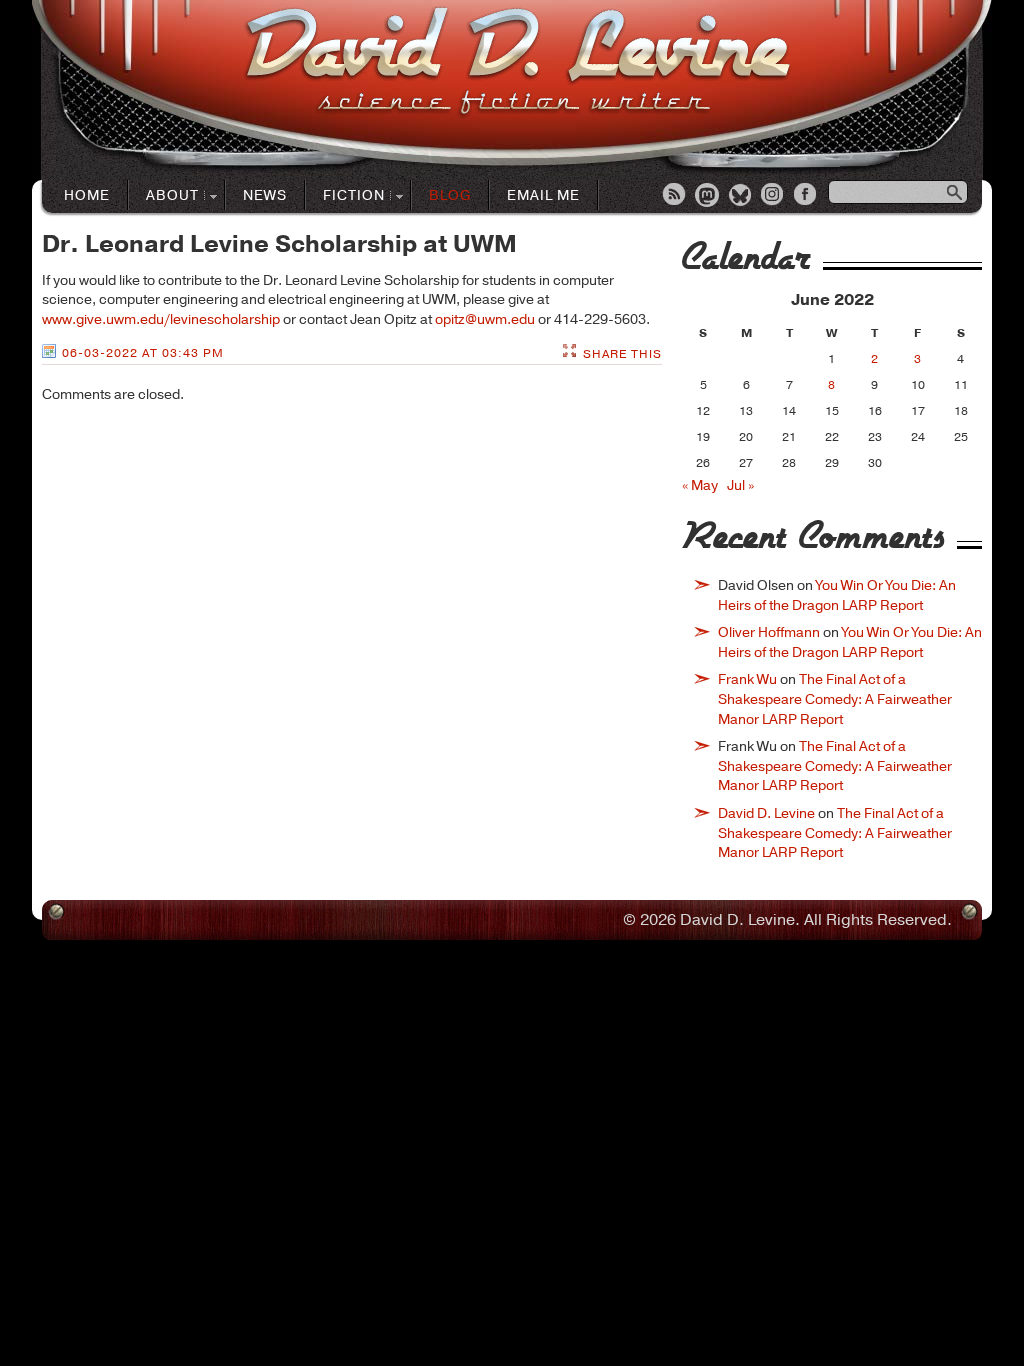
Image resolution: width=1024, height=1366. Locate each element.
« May (700, 485)
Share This (622, 354)
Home (87, 195)
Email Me (543, 195)
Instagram (774, 196)
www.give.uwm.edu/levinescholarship (161, 319)
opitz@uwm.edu (485, 319)
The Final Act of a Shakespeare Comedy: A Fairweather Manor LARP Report (835, 699)
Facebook (807, 196)
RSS (675, 196)
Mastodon (708, 196)
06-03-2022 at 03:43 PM (143, 353)
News (265, 195)
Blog (450, 195)
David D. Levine (766, 813)
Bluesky (741, 196)
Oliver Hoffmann (769, 632)
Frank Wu (747, 679)
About (164, 196)
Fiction (345, 196)
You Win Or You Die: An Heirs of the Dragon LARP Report (837, 595)
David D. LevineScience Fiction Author (517, 62)
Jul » (740, 485)
